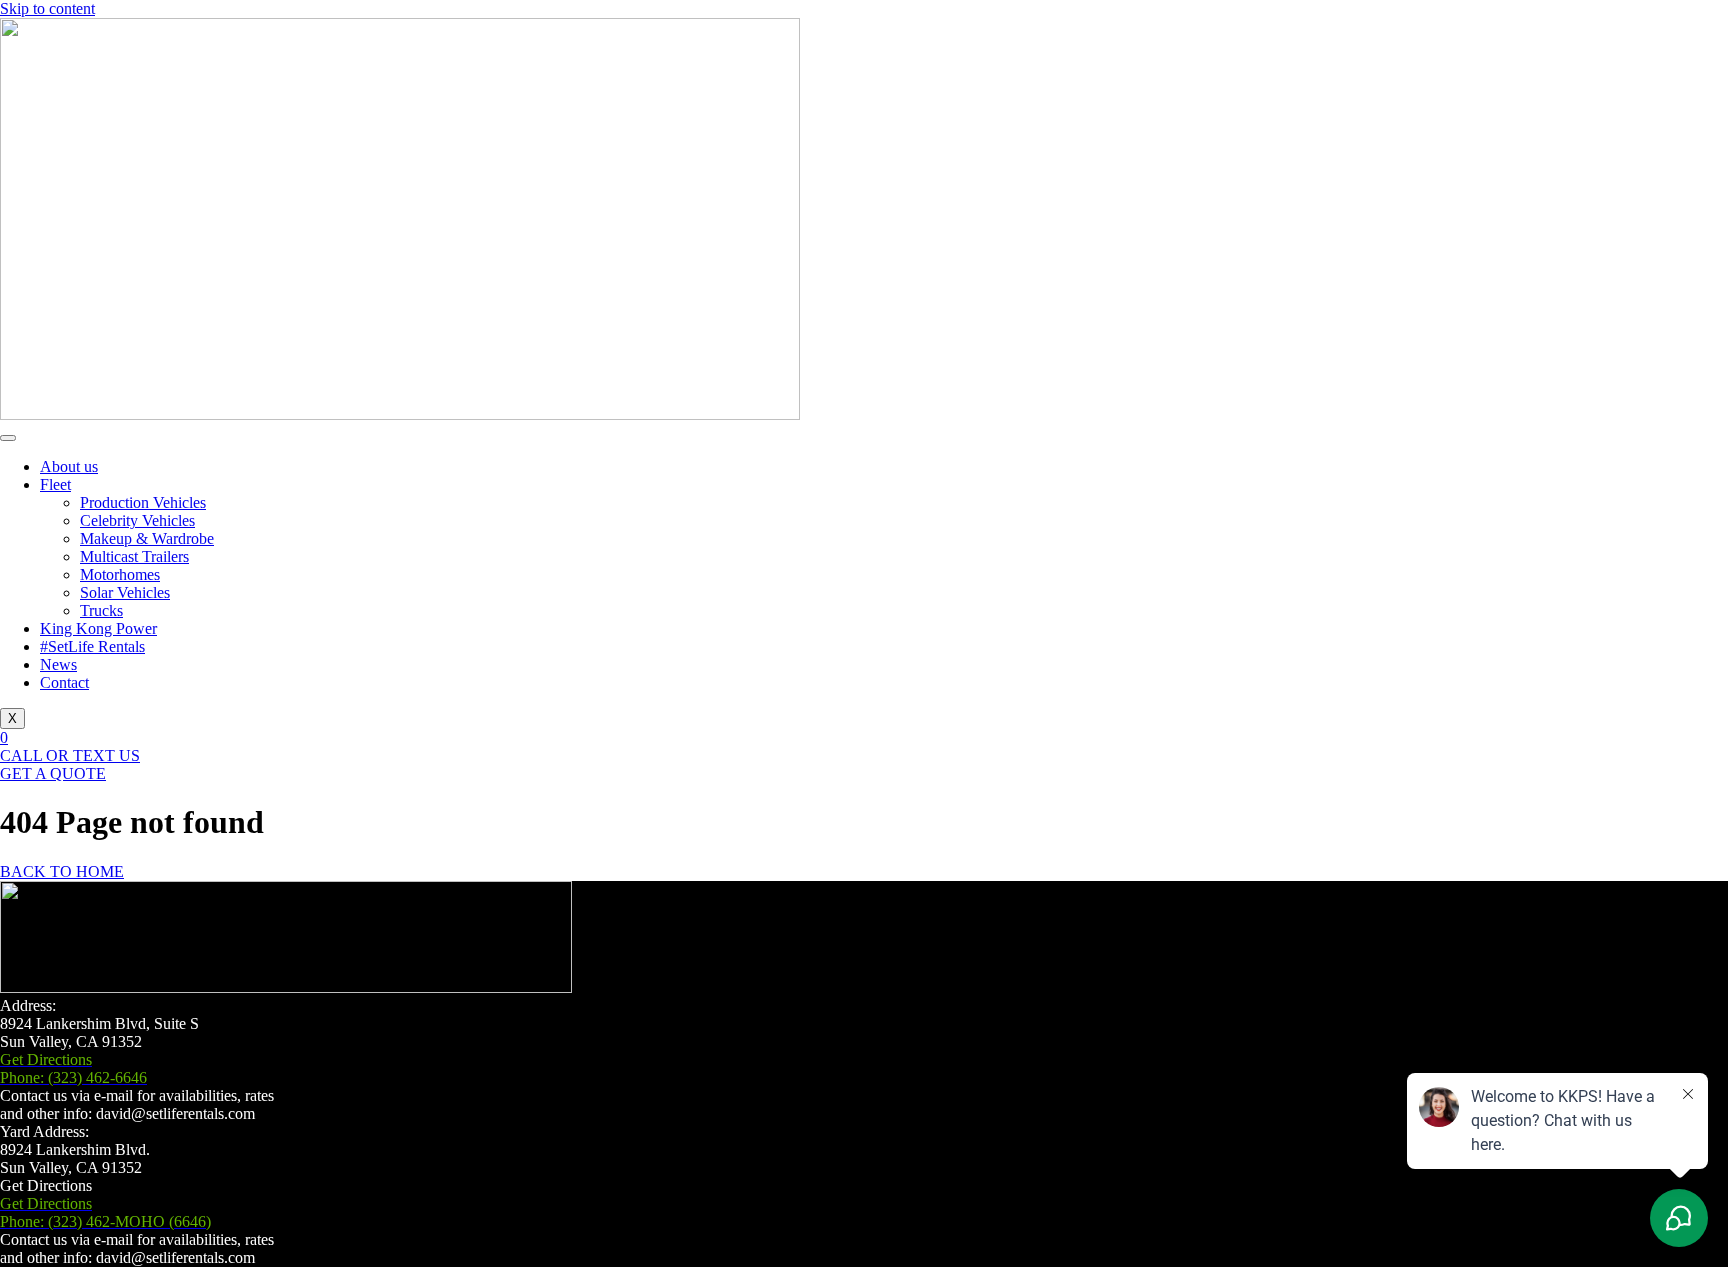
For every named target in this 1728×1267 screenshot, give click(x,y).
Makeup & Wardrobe (147, 538)
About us (69, 466)
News (58, 664)
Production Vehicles (143, 502)
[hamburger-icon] (8, 438)
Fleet (55, 484)
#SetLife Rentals (92, 646)
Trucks (101, 610)
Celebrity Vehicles (137, 520)
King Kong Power (98, 628)
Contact (64, 682)
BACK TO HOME (62, 871)
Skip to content (47, 8)
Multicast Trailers (134, 556)
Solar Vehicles (125, 592)
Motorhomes (120, 574)
